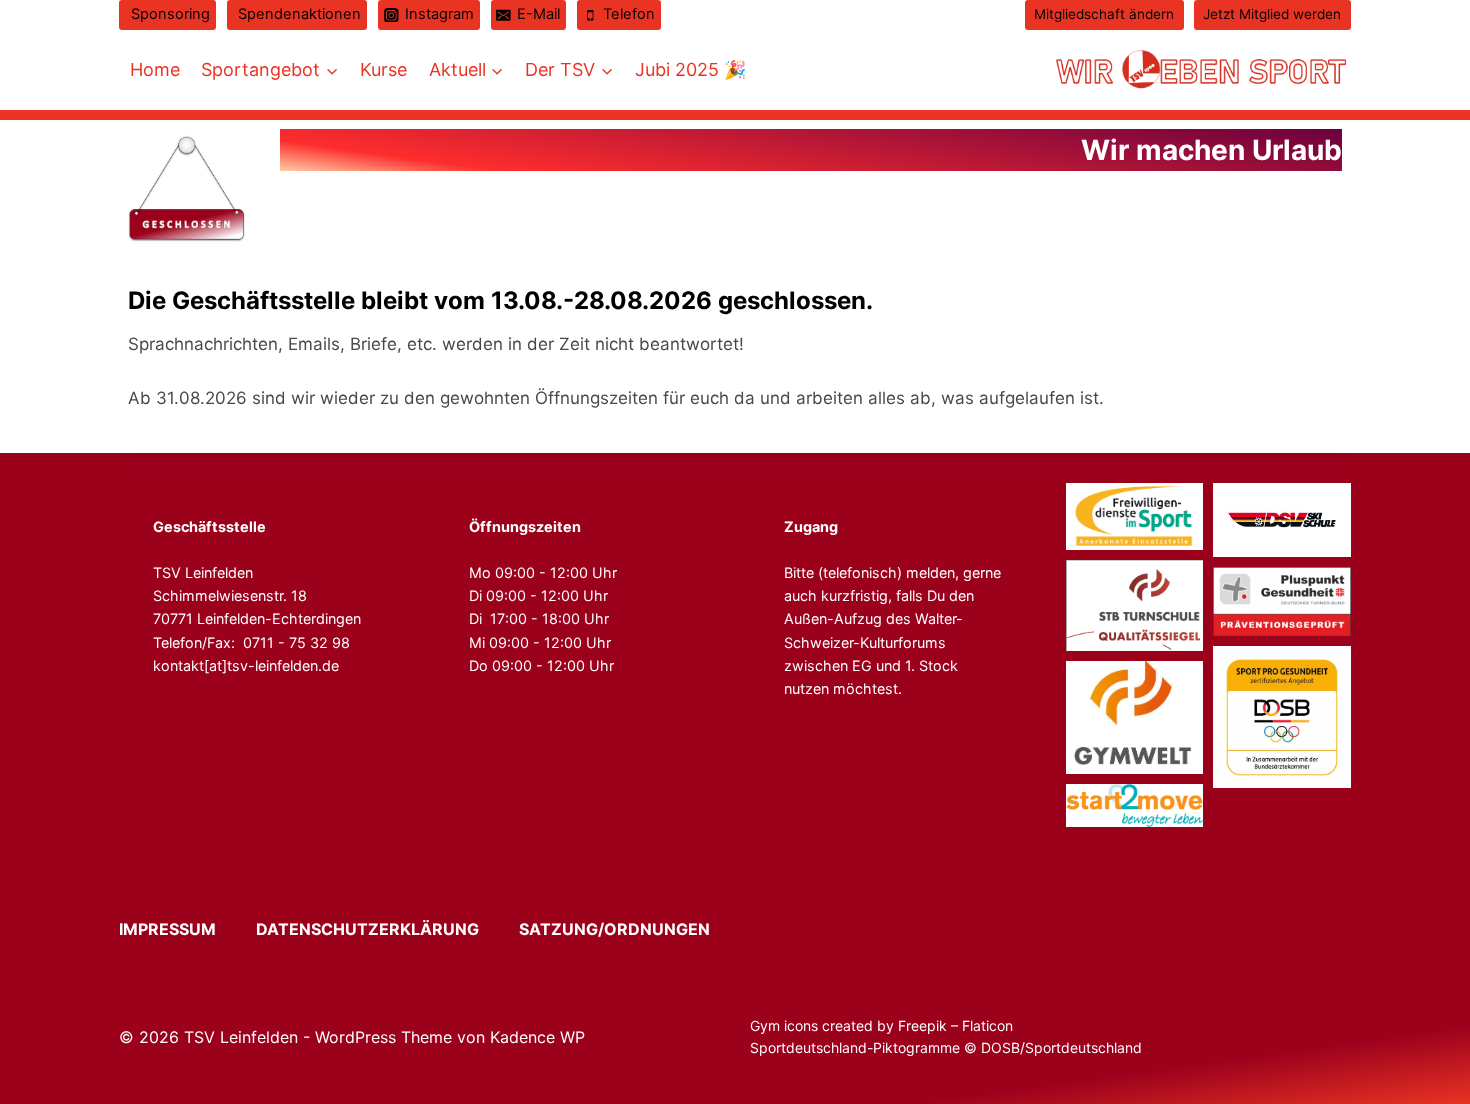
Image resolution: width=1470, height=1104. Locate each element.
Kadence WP (537, 1037)
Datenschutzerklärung (385, 929)
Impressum (185, 929)
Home (155, 69)
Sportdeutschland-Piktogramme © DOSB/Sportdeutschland (948, 1047)
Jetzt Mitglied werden (1272, 14)
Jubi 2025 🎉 (690, 69)
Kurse (383, 69)
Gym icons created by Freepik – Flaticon (881, 1025)
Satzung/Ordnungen (614, 929)
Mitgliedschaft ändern (1104, 14)
